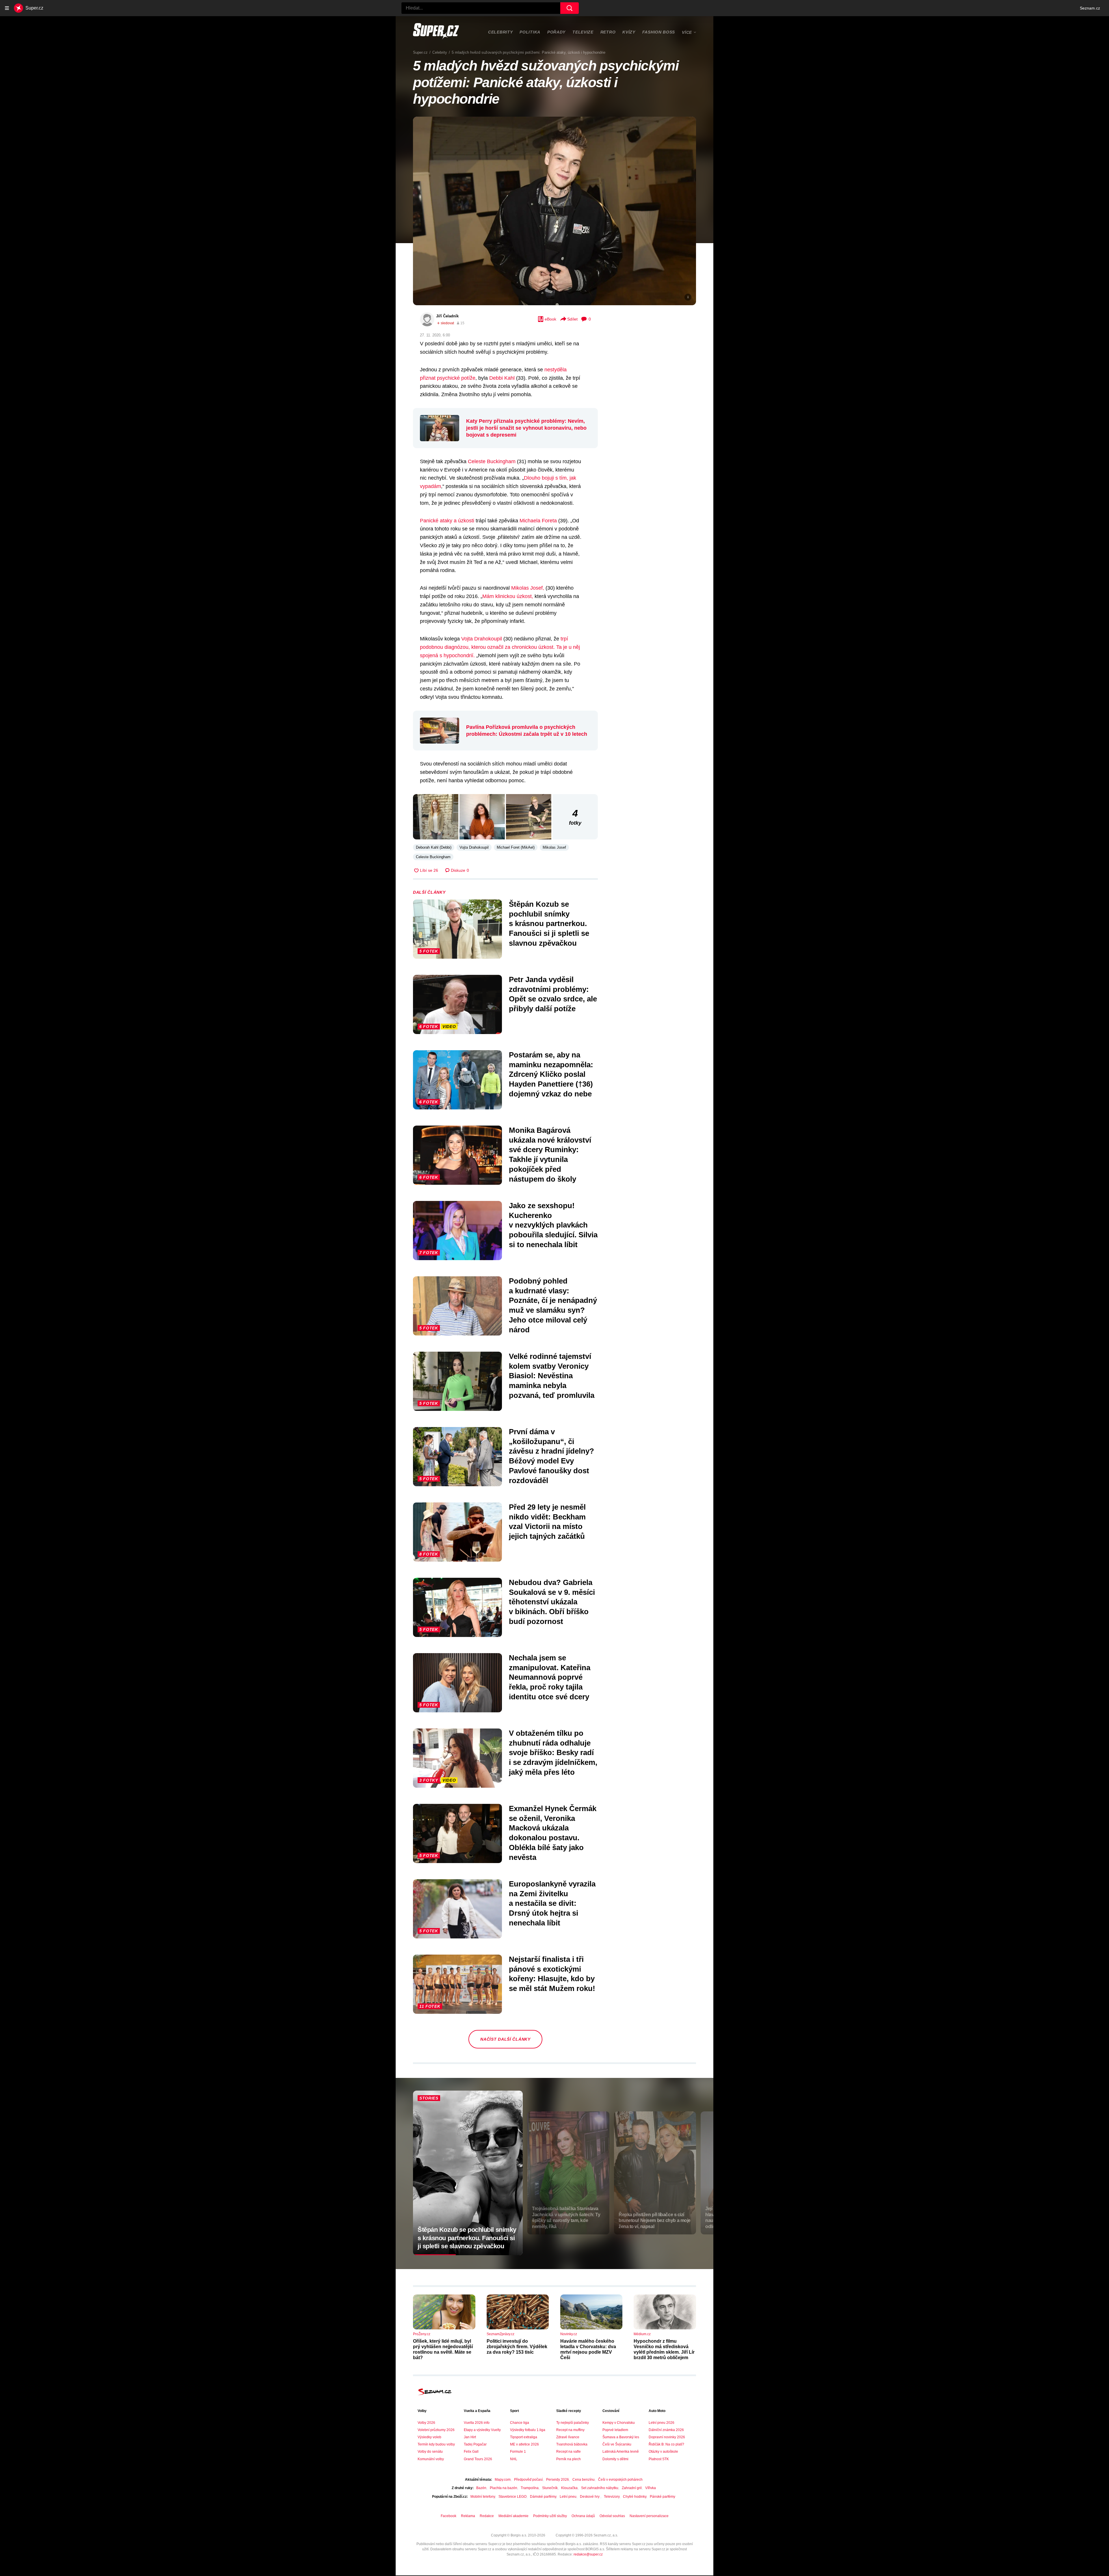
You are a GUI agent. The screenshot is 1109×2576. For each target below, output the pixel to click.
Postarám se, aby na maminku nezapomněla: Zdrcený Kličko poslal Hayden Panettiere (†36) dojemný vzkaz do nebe (551, 1074)
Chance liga (520, 2423)
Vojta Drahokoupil (482, 639)
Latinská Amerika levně (621, 2452)
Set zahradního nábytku (600, 2488)
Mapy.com (503, 2480)
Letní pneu (568, 2497)
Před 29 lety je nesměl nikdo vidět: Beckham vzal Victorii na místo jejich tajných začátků (547, 1522)
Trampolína (530, 2488)
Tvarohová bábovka (572, 2444)
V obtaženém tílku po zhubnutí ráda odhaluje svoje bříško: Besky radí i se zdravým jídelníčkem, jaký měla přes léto (553, 1753)
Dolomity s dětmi (615, 2459)
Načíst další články (505, 2039)
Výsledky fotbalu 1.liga (528, 2430)
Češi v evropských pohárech (620, 2480)
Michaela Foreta (538, 521)
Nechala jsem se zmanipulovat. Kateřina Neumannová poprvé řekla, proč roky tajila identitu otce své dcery (550, 1677)
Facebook (449, 2516)
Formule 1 (518, 2452)
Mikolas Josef (554, 847)
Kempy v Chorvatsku (619, 2423)
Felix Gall (471, 2452)
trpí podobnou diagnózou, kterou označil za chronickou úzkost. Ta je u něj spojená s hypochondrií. (500, 647)
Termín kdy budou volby (436, 2444)
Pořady (556, 32)
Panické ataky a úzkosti (447, 521)
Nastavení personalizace (649, 2516)
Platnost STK (659, 2459)
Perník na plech (569, 2459)
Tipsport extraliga (524, 2437)
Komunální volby (431, 2459)
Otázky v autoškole (663, 2452)
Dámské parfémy (543, 2497)
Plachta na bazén (504, 2488)
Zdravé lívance (568, 2437)
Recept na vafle (569, 2452)
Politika (530, 32)
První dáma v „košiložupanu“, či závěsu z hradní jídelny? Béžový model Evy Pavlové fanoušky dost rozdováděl (551, 1456)
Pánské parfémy (663, 2497)
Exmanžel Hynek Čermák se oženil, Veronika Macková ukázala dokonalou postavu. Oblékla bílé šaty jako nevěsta (553, 1833)
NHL (514, 2459)
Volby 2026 (426, 2423)
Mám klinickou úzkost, (508, 596)
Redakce (487, 2516)
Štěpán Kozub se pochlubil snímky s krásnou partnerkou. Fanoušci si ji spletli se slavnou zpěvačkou (549, 924)
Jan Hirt (470, 2437)
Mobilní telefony (483, 2497)
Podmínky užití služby (550, 2516)
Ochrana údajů (583, 2516)
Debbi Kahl (502, 378)
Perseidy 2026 (558, 2480)
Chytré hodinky (635, 2497)
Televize (583, 32)
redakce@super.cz (588, 2554)
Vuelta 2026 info (477, 2423)
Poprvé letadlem (615, 2430)
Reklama (468, 2516)
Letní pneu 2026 (662, 2423)
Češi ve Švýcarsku (617, 2444)
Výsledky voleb (429, 2437)
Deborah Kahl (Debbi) (434, 847)
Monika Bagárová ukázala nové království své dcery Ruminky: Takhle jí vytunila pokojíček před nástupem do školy (550, 1155)
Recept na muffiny (570, 2430)
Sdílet (572, 319)
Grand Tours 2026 (478, 2459)
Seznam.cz (1090, 8)
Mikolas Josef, (528, 588)
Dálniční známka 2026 (666, 2430)
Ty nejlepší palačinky (573, 2423)
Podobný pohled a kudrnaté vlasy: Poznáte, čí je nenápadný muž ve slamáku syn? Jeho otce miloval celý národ (553, 1305)
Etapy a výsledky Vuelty (482, 2430)
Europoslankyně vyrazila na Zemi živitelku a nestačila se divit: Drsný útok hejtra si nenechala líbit (552, 1903)
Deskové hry (590, 2497)
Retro (608, 32)
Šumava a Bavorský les (621, 2437)
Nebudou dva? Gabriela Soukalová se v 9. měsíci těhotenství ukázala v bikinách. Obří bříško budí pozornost (552, 1602)
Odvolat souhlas (612, 2516)
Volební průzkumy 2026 (436, 2430)
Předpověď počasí (528, 2480)
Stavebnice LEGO (512, 2497)
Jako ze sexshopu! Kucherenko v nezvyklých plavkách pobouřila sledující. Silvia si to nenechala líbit (553, 1225)
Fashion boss (659, 32)
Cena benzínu (584, 2480)
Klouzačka (569, 2488)
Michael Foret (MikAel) (516, 847)
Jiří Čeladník (447, 316)
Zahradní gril (632, 2488)
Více (687, 32)
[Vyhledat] (570, 8)
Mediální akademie (513, 2516)
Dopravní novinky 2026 (667, 2437)
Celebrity (500, 32)
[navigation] (7, 8)
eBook (550, 319)
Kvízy (629, 32)
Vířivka (651, 2488)
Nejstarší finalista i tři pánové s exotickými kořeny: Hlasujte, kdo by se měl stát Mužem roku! (552, 1974)
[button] (554, 211)
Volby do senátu (430, 2452)
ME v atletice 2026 (524, 2444)
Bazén (481, 2488)
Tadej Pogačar (475, 2444)
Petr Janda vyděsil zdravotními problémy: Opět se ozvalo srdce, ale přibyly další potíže (553, 994)
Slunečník (550, 2488)
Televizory (612, 2497)
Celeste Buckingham (492, 461)
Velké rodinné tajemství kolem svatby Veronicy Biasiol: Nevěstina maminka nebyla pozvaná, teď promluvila (552, 1376)
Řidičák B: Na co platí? (666, 2444)
